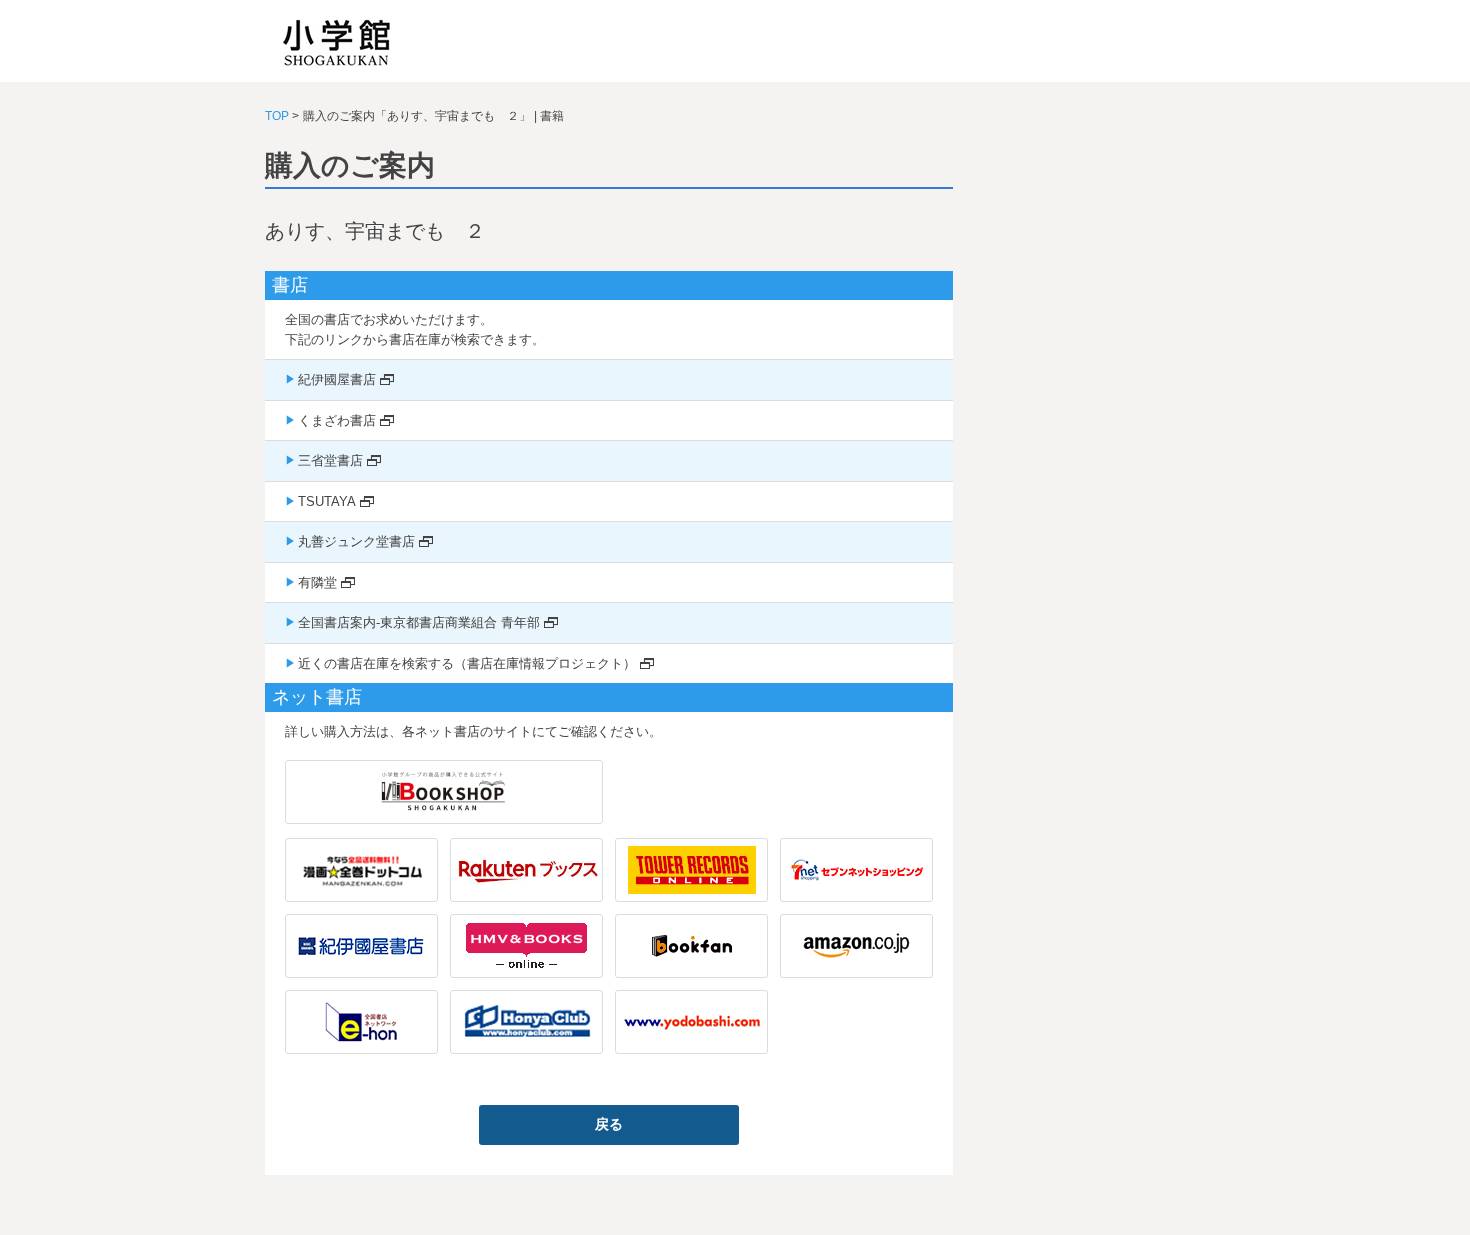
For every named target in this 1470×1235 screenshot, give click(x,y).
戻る (609, 1124)
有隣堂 (317, 582)
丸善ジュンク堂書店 (356, 541)
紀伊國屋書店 (337, 379)
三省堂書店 (330, 460)
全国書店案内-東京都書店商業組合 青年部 (419, 622)
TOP (277, 116)
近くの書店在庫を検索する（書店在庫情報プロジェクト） (467, 663)
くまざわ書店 (337, 420)
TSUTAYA (327, 501)
